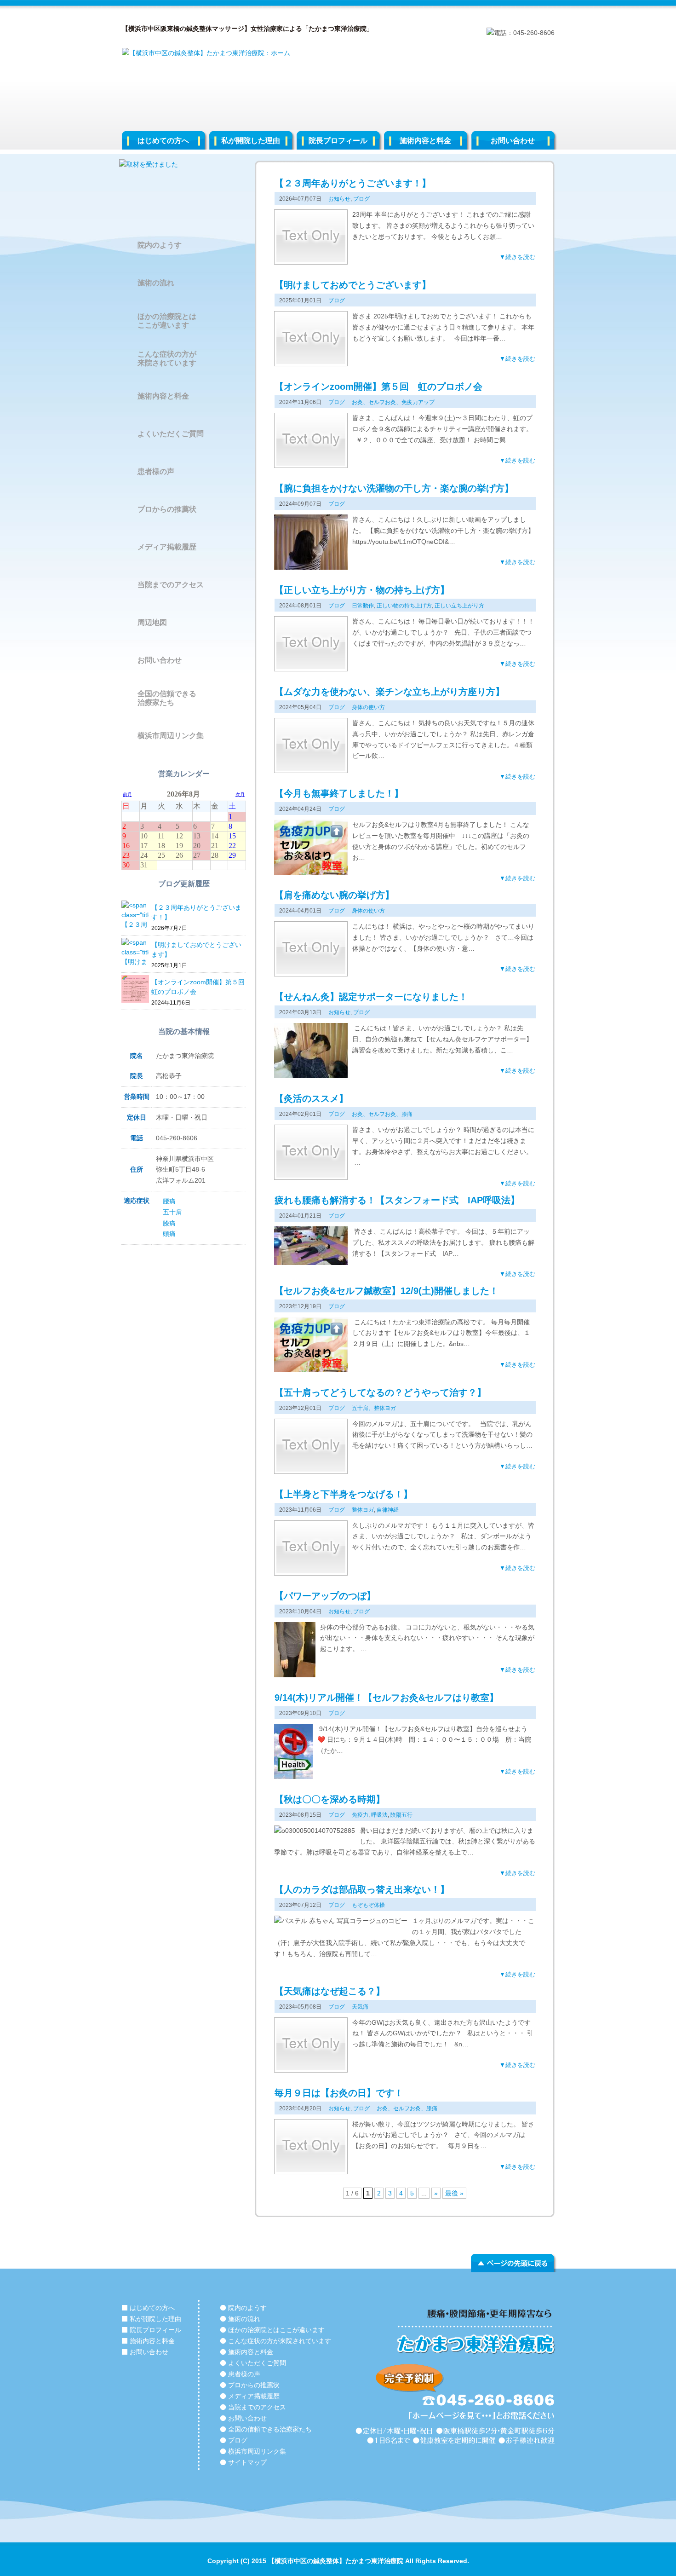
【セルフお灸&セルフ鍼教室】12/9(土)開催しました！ (387, 1291)
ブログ (361, 199)
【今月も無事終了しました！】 (339, 793)
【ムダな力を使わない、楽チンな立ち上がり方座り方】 (390, 692)
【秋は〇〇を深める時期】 (330, 1799)
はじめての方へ (163, 141)
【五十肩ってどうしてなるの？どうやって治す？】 (380, 1392)
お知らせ (339, 199)
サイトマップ (247, 2462)
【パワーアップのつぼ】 (325, 1596)
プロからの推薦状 (167, 509)
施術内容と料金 (425, 141)
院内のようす (160, 245)
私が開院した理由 (251, 141)
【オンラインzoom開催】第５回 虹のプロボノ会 (378, 387)
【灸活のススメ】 (311, 1098)
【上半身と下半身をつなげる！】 (344, 1494)
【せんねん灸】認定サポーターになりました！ (371, 997)
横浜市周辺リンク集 (171, 736)
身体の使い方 (368, 707)
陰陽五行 (401, 1815)
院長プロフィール (338, 141)
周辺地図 (152, 622)
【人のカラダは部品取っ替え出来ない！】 (362, 1889)
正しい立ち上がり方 (459, 606)
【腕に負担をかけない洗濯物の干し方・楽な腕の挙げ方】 (394, 488)
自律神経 (388, 1510)
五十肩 (172, 1212)
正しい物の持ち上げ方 (404, 606)
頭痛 (169, 1234)
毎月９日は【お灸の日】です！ (339, 2093)
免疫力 (360, 1815)
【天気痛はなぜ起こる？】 (330, 1991)
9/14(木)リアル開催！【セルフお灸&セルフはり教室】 (387, 1698)
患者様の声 (156, 471)
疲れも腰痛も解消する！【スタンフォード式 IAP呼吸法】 (397, 1200)
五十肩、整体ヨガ (374, 1408)
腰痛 (169, 1201)
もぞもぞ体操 (368, 1905)
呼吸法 (379, 1815)
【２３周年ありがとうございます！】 (353, 183)
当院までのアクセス (171, 585)
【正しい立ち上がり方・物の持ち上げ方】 (362, 590)
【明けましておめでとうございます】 (353, 285)
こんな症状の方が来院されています (167, 358)
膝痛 (169, 1223)
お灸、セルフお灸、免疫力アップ (393, 402)
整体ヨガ (363, 1510)
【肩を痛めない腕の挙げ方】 (334, 895)
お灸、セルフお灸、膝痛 (382, 1114)
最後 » (454, 2193)
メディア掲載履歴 (167, 547)
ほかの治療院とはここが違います (167, 321)
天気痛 (360, 2007)
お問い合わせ (513, 141)
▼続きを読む (517, 257)
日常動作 (363, 606)
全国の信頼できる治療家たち (167, 698)
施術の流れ (156, 283)
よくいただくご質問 (171, 434)
